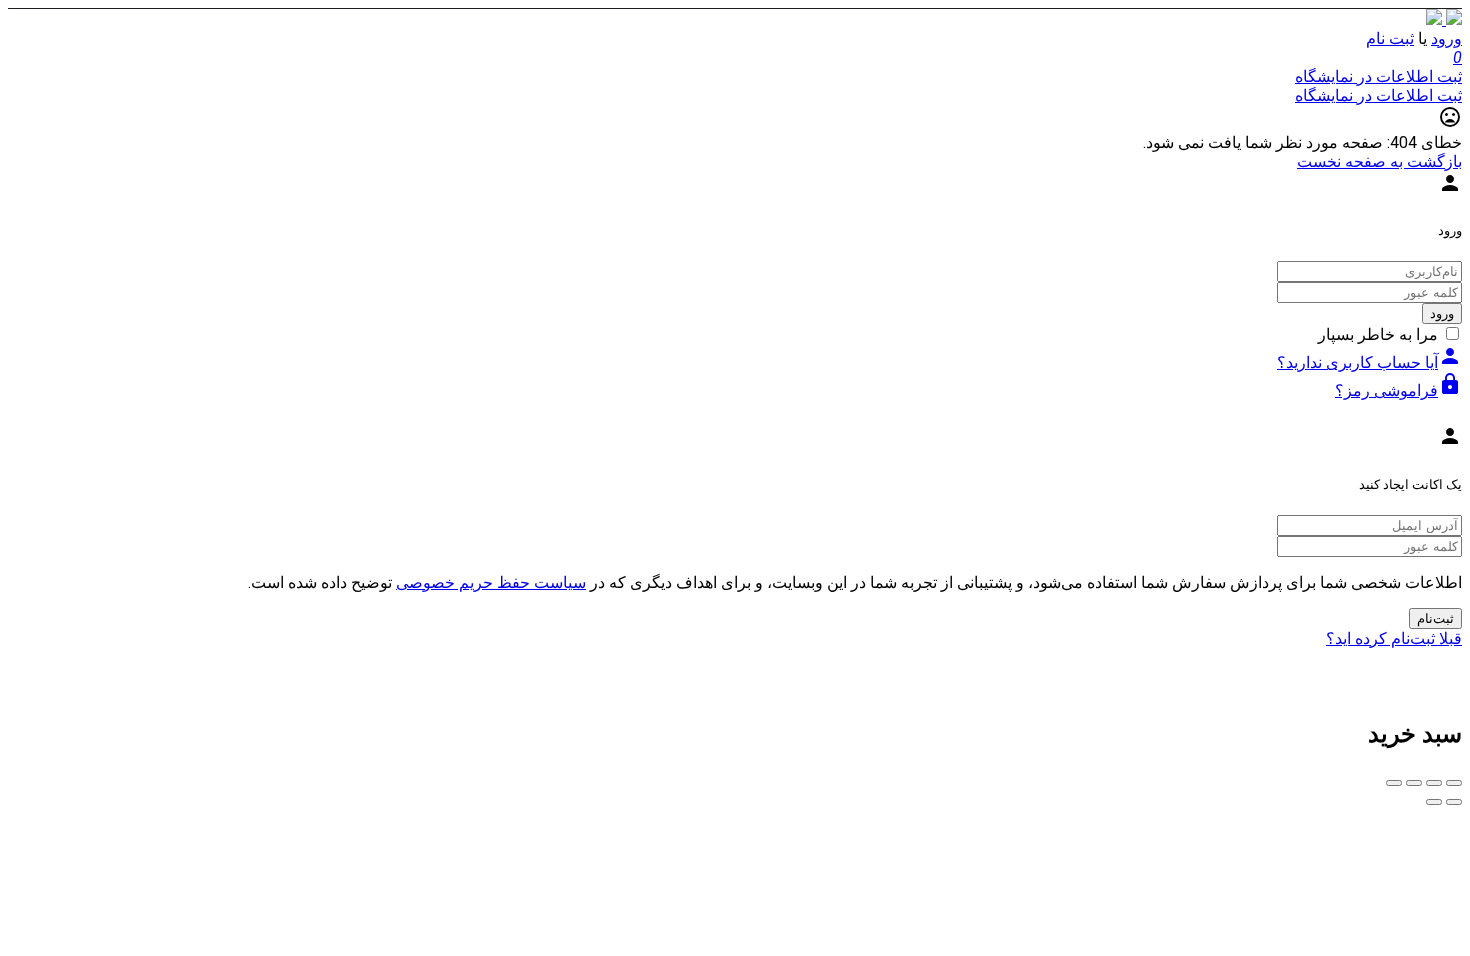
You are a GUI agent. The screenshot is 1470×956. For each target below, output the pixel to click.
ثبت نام (1390, 38)
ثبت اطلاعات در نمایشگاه (1378, 76)
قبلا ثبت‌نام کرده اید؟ (1394, 638)
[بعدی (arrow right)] (1434, 802)
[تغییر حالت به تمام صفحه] (1414, 783)
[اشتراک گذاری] (1434, 783)
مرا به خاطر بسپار (1378, 334)
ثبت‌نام (1435, 618)
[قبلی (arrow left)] (1454, 802)
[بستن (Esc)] (1454, 783)
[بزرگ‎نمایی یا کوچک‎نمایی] (1394, 783)
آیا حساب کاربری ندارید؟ (1369, 362)
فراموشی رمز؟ (1398, 390)
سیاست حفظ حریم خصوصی (491, 582)
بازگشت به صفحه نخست (1379, 161)
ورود (1446, 38)
